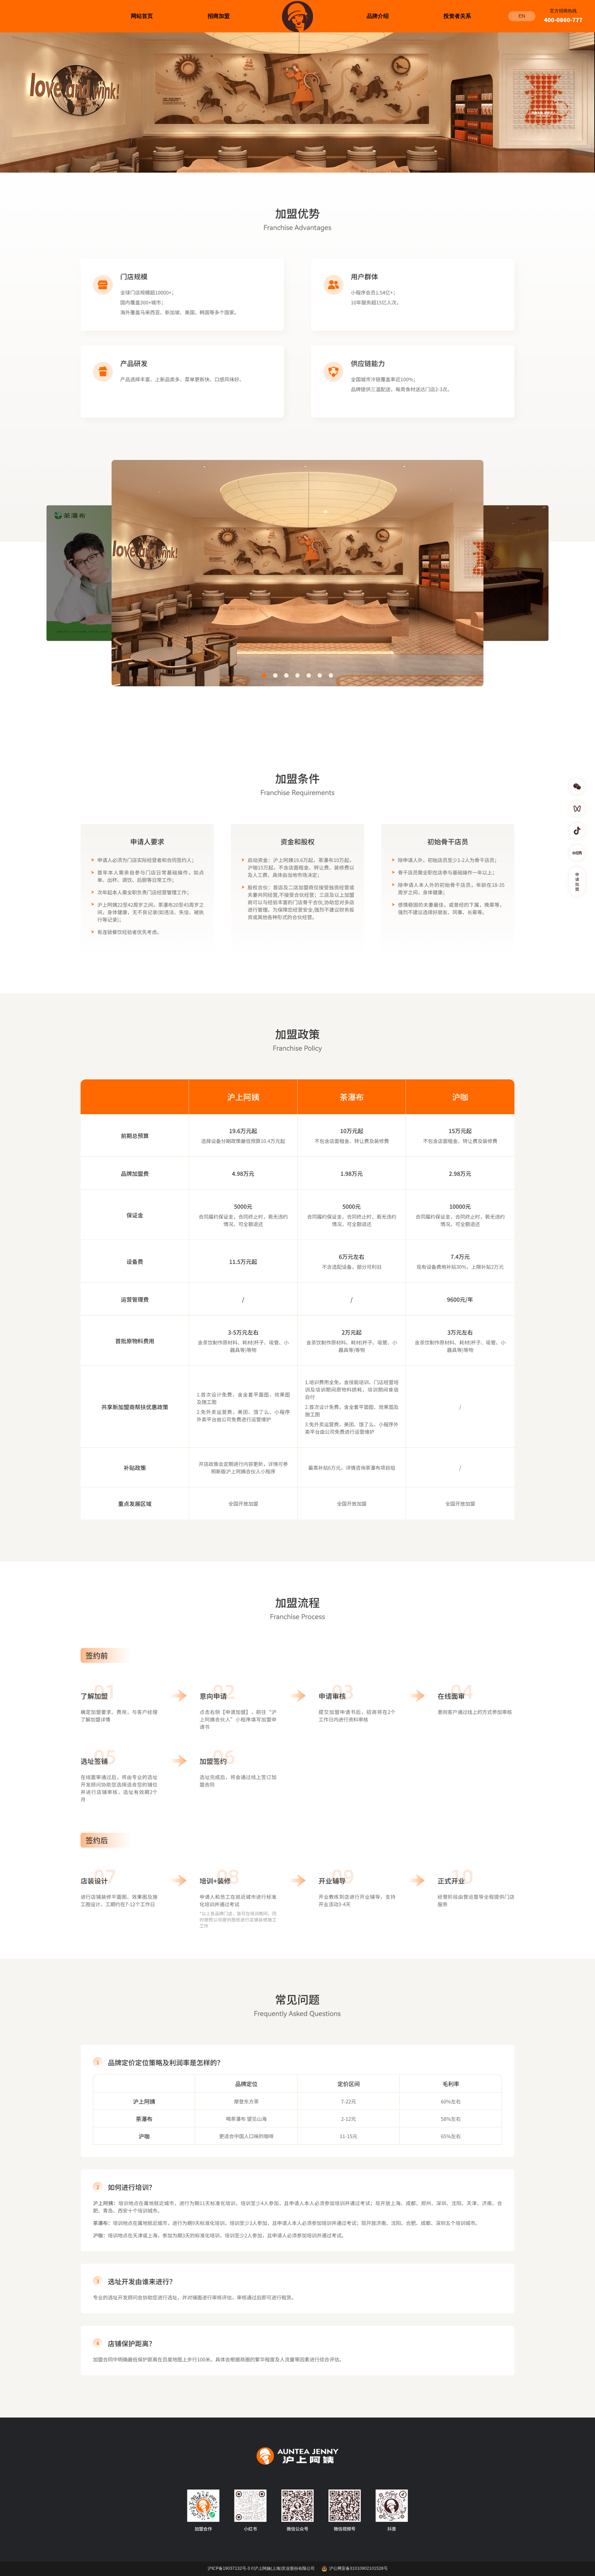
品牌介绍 (378, 16)
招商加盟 (219, 16)
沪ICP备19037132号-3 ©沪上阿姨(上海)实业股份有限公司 (261, 2569)
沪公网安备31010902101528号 (358, 2569)
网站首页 (142, 16)
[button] (264, 675)
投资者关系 (457, 16)
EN (522, 16)
